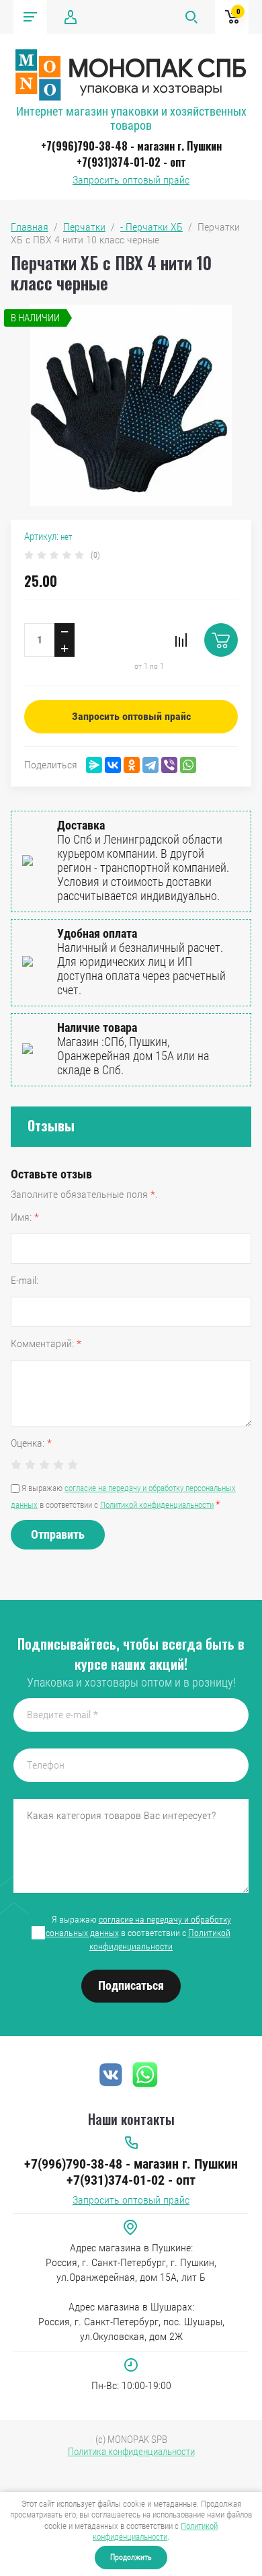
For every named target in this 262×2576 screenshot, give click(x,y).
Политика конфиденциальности (131, 2452)
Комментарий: (46, 1343)
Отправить (58, 1534)
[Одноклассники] (132, 765)
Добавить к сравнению (181, 640)
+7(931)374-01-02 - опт (131, 162)
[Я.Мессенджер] (94, 765)
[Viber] (169, 765)
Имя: (25, 1217)
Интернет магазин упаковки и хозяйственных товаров (131, 118)
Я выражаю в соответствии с (132, 1933)
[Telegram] (150, 765)
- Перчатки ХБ (151, 227)
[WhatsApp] (188, 765)
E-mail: (25, 1280)
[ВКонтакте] (113, 765)
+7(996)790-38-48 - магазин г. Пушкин (131, 146)
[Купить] (221, 640)
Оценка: (31, 1443)
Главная (30, 227)
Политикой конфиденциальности (155, 2531)
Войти (71, 17)
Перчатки (84, 227)
